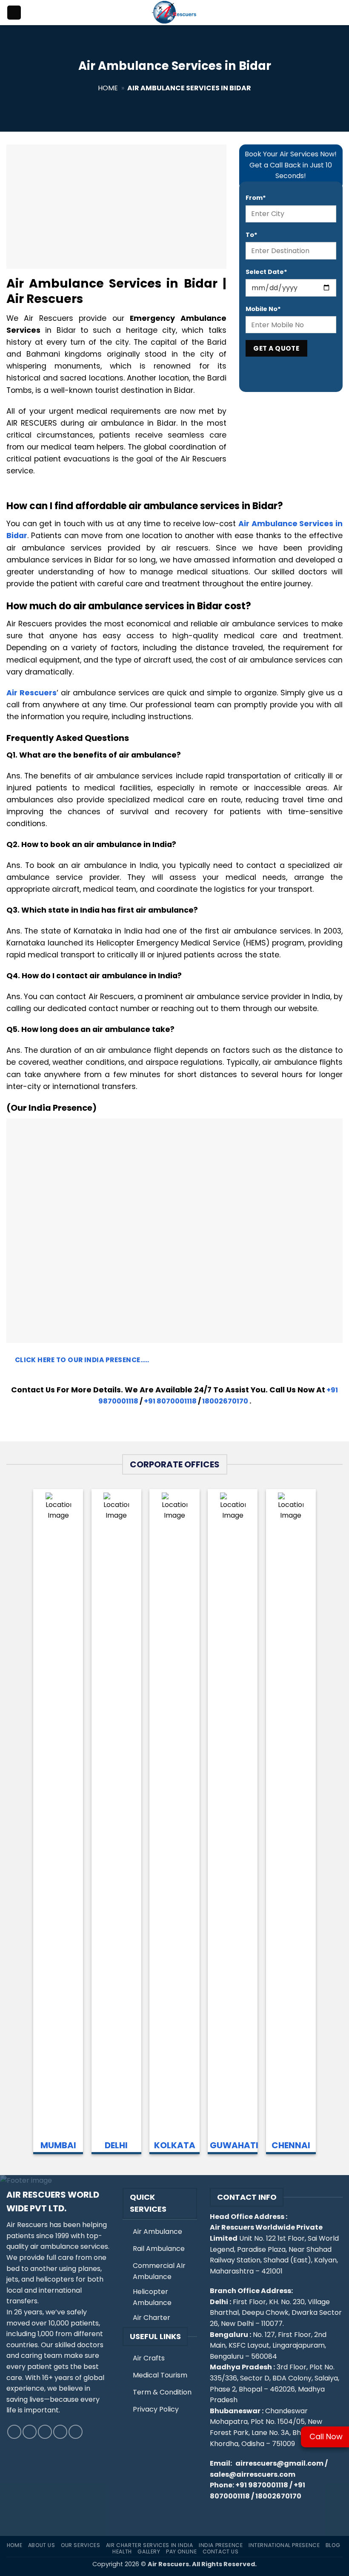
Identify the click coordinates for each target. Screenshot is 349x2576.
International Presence (284, 2545)
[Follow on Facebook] (14, 2432)
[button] (14, 13)
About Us (42, 2545)
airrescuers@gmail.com (279, 2463)
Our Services (80, 2545)
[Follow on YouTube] (76, 2432)
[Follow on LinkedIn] (60, 2432)
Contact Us (221, 2552)
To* (252, 235)
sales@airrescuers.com (253, 2474)
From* (256, 198)
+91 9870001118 (262, 2485)
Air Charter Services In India (150, 2545)
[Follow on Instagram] (30, 2432)
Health (122, 2552)
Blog (333, 2545)
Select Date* (266, 272)
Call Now (326, 2436)
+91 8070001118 (170, 1401)
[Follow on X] (45, 2432)
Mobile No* (263, 309)
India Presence (221, 2545)
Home (108, 88)
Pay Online (181, 2552)
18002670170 (225, 1401)
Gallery (149, 2552)
